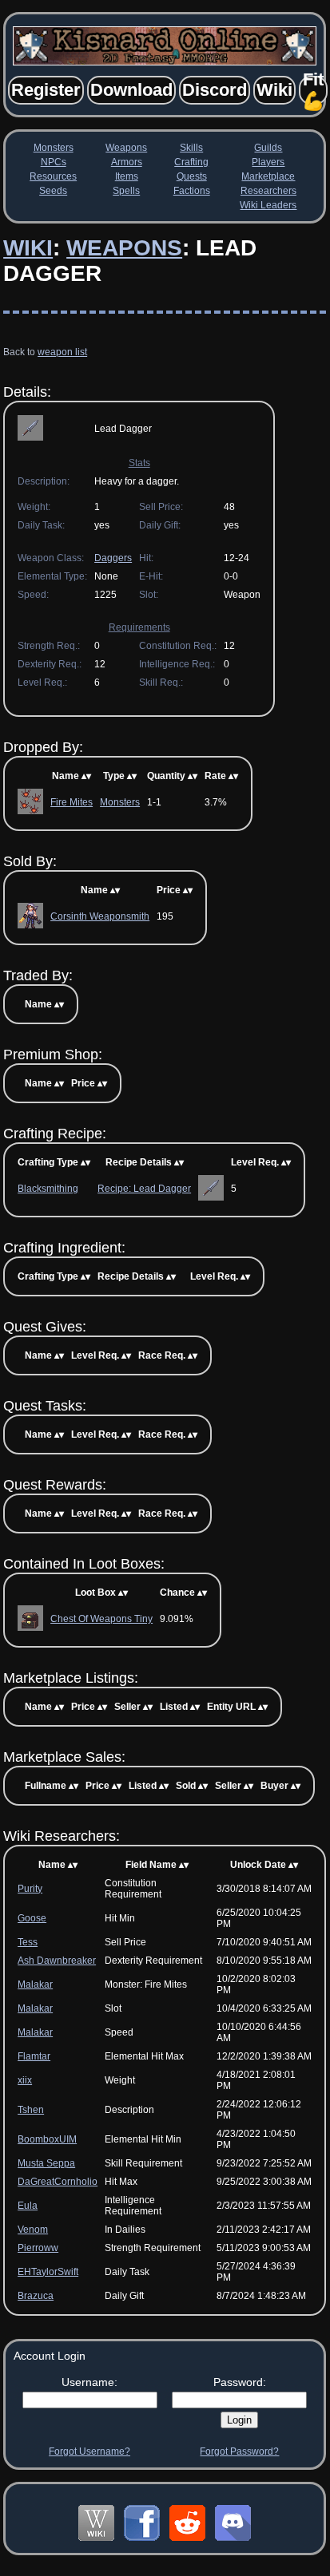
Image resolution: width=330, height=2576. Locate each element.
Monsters (54, 148)
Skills (191, 148)
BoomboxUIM (47, 2139)
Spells (126, 191)
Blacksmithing (48, 1189)
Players (268, 162)
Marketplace (268, 176)
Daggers (113, 558)
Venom (33, 2230)
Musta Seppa (46, 2163)
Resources (53, 176)
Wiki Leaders (268, 205)
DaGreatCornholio (58, 2182)
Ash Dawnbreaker (57, 1961)
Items (127, 176)
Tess (28, 1942)
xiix (25, 2080)
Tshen (31, 2110)
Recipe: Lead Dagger (144, 1189)
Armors (127, 162)
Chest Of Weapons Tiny (101, 1619)
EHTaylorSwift (48, 2272)
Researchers (268, 191)
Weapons (126, 148)
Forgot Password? (239, 2451)
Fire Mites (72, 802)
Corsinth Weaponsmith (100, 916)
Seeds (53, 191)
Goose (32, 1918)
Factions (192, 191)
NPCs (54, 162)
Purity (30, 1889)
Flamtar (34, 2056)
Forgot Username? (89, 2451)
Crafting (191, 162)
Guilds (268, 148)
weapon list (62, 352)
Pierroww (38, 2248)
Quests (192, 176)
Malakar (35, 1984)
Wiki (28, 248)
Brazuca (36, 2296)
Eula (28, 2206)
